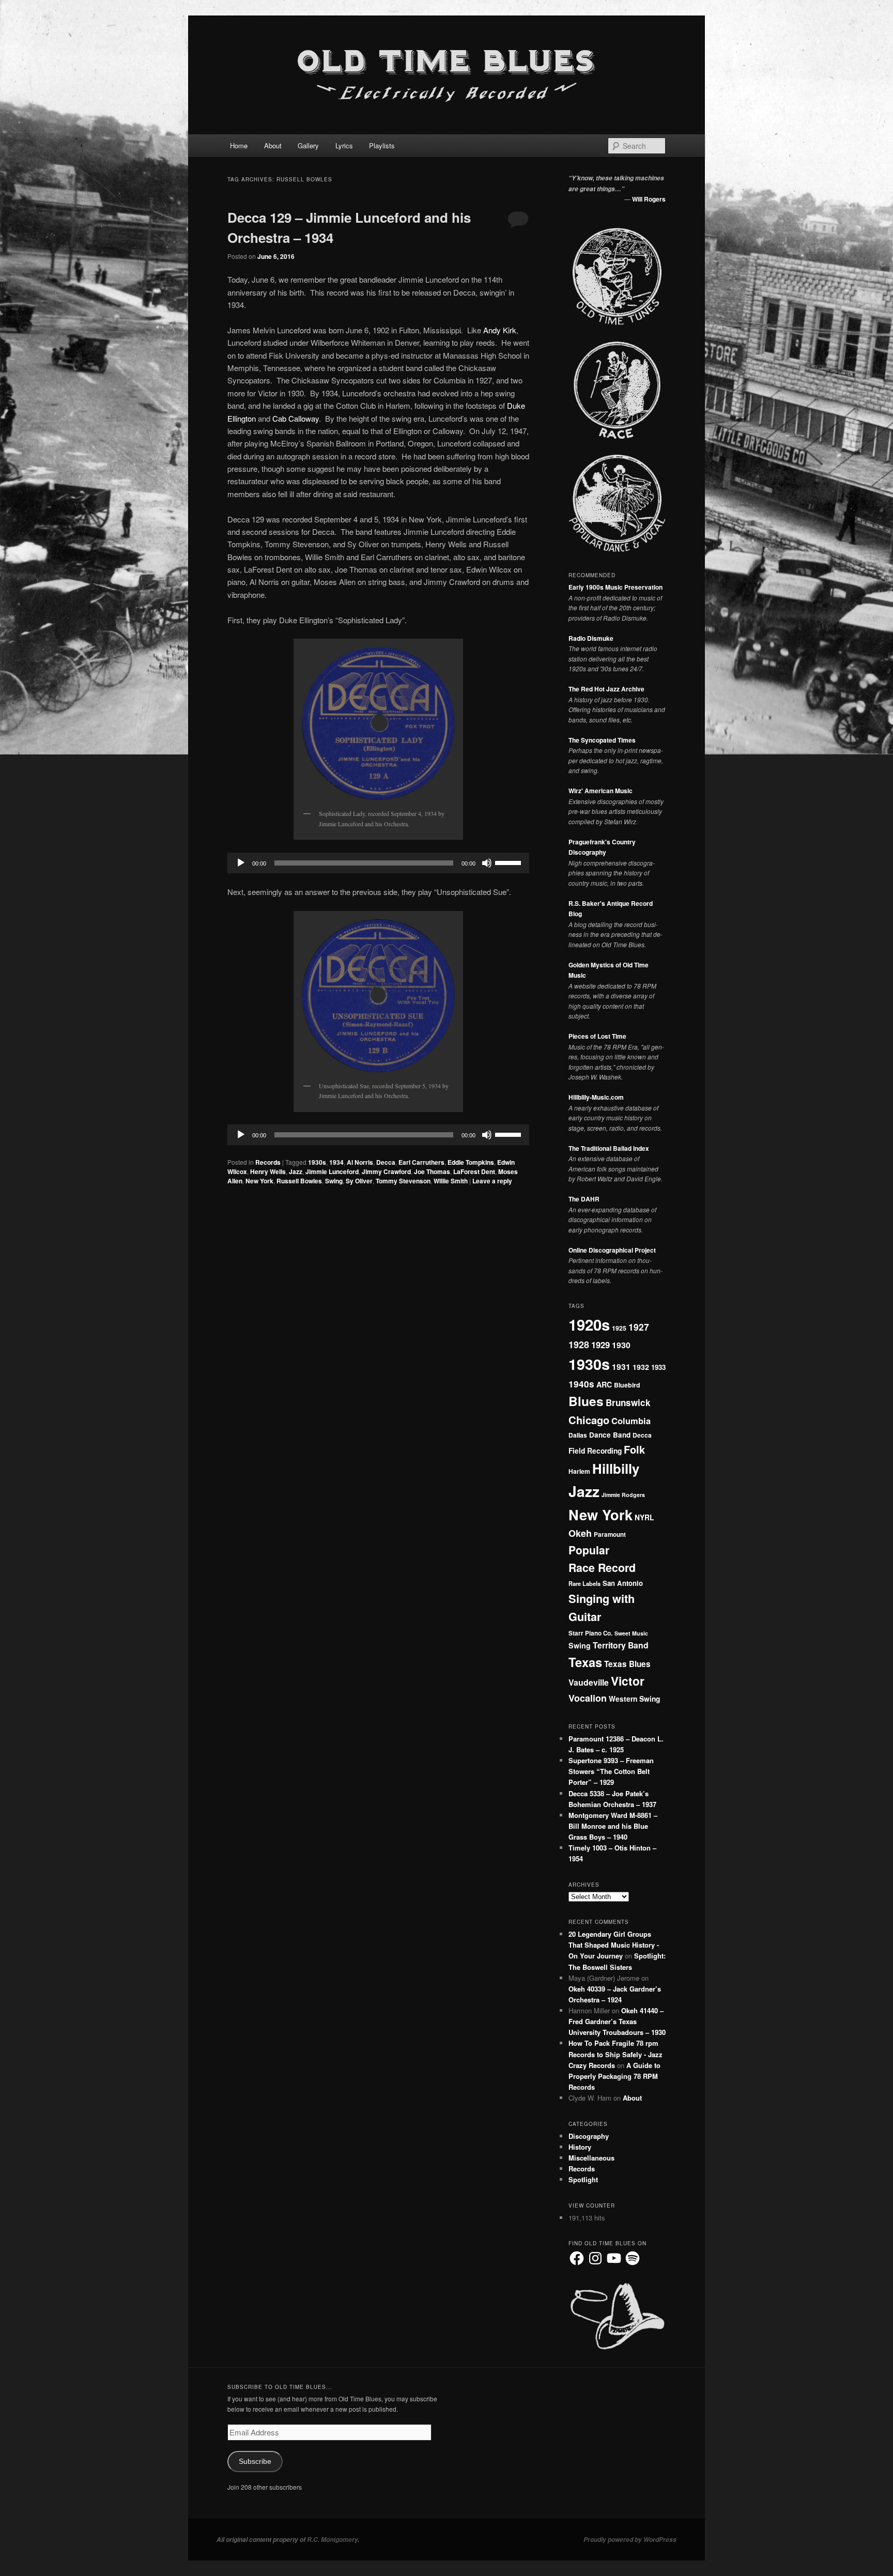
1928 (579, 1344)
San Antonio (623, 1583)
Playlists (382, 145)
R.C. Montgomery (332, 2540)
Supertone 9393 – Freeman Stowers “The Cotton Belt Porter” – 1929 (611, 1771)
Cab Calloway (296, 418)
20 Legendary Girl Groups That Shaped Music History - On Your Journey (614, 1945)
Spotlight (583, 2179)
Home (239, 145)
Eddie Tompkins (471, 1162)
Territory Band (621, 1645)
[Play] (241, 863)
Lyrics (344, 145)
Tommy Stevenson (403, 1181)
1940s (581, 1384)
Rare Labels (584, 1583)
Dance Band (610, 1435)
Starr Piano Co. (590, 1633)
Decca (386, 1162)
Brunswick (628, 1402)
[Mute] (487, 863)
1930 (621, 1345)
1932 (641, 1367)
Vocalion (588, 1698)
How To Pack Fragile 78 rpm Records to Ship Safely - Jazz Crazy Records (615, 2054)
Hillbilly (616, 1468)
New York (259, 1181)
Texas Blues (627, 1664)
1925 (619, 1328)
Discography (589, 2136)
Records (268, 1162)
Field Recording (595, 1451)
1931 (621, 1367)
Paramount (610, 1534)
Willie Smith (451, 1181)
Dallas (578, 1435)
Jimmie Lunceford (332, 1171)
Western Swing (634, 1699)
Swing (334, 1181)
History (580, 2147)
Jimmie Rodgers (623, 1495)
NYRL (644, 1517)
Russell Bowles (299, 1181)
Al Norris (360, 1162)
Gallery (308, 145)
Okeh (580, 1533)
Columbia (631, 1421)
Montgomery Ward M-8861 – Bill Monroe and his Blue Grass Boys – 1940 (613, 1826)
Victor (628, 1681)
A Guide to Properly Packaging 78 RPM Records (614, 2076)
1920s (589, 1324)
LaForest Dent (474, 1171)
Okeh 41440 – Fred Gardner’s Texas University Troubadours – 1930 (617, 2021)
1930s (317, 1162)
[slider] (510, 862)
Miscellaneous (591, 2158)
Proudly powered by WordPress (630, 2540)
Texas (585, 1662)
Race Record (602, 1568)
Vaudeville (589, 1682)
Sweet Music (631, 1633)
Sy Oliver (359, 1181)
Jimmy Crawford (386, 1171)
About (273, 145)
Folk (634, 1449)
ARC (604, 1384)
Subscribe (255, 2462)
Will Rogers (649, 199)
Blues (586, 1401)
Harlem (579, 1471)
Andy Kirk (500, 330)
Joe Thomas (432, 1171)
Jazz (296, 1171)
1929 (601, 1345)
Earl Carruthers (421, 1162)
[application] (378, 863)
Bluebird (627, 1385)
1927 (639, 1327)
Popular (589, 1550)
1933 (658, 1367)
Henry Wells (268, 1171)
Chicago (589, 1420)
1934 (336, 1162)
